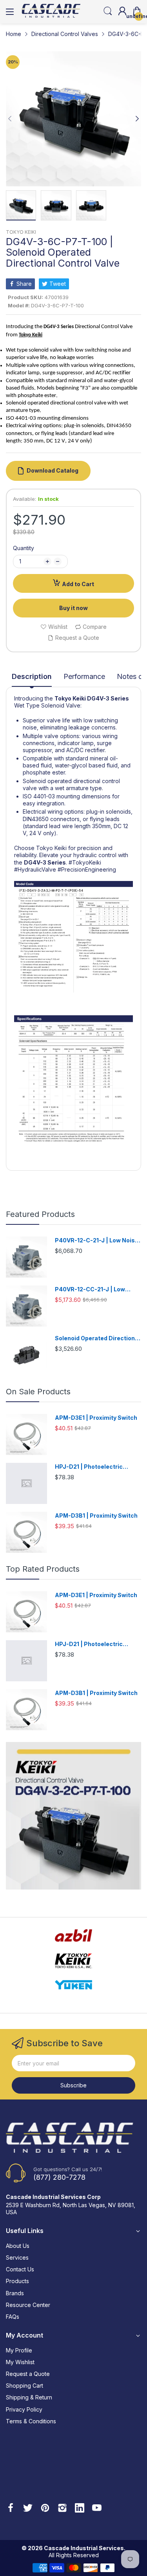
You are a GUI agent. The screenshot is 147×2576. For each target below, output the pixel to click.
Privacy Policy (24, 2409)
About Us (18, 2246)
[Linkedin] (80, 2509)
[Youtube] (97, 2509)
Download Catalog (53, 470)
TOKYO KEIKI (21, 232)
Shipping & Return (29, 2397)
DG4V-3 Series (108, 698)
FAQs (13, 2317)
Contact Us (20, 2269)
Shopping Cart (24, 2386)
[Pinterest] (45, 2509)
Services (17, 2257)
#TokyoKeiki (85, 862)
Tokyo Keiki (70, 698)
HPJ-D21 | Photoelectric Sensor (89, 1467)
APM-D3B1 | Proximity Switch (96, 1515)
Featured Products (40, 1214)
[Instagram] (62, 2509)
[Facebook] (11, 2509)
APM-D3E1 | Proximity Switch (96, 1418)
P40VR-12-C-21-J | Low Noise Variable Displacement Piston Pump (97, 1241)
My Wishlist (20, 2362)
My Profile (19, 2350)
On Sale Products (38, 1392)
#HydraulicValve (35, 869)
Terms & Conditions (31, 2421)
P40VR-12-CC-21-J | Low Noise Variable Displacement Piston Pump (96, 1290)
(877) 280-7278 (59, 2177)
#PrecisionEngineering (87, 869)
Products (17, 2281)
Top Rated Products (43, 1569)
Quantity (24, 548)
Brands (15, 2293)
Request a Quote (28, 2374)
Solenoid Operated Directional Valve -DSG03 (97, 1339)
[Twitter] (28, 2509)
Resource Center (28, 2305)
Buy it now (73, 608)
